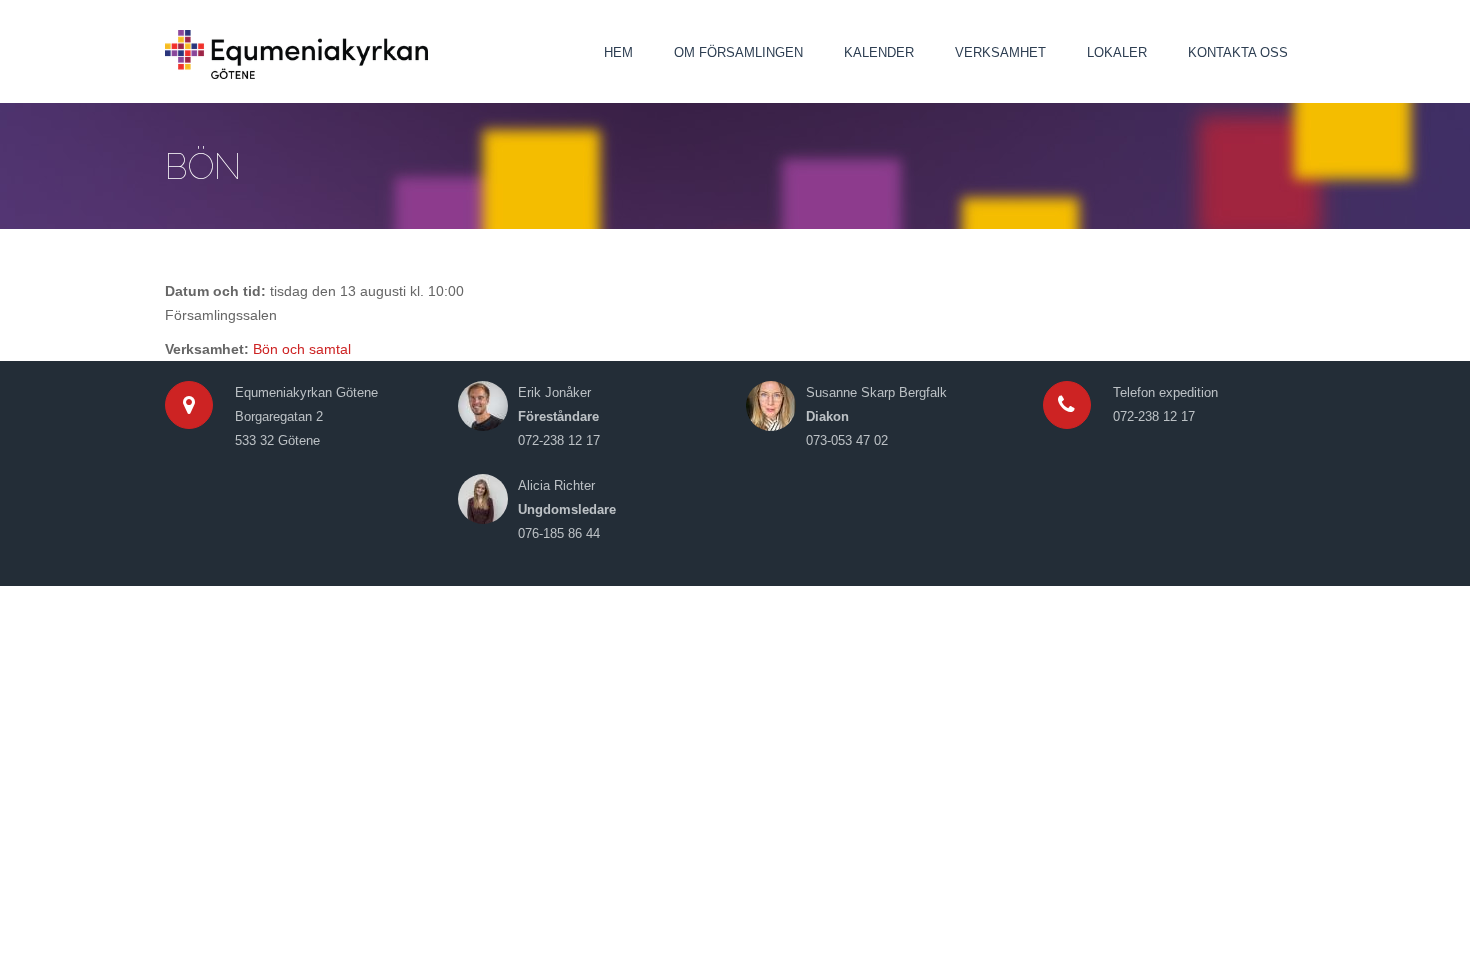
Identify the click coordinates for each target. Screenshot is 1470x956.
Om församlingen (738, 52)
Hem (618, 52)
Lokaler (1117, 52)
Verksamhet (1000, 52)
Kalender (879, 52)
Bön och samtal (302, 349)
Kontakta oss (1238, 52)
